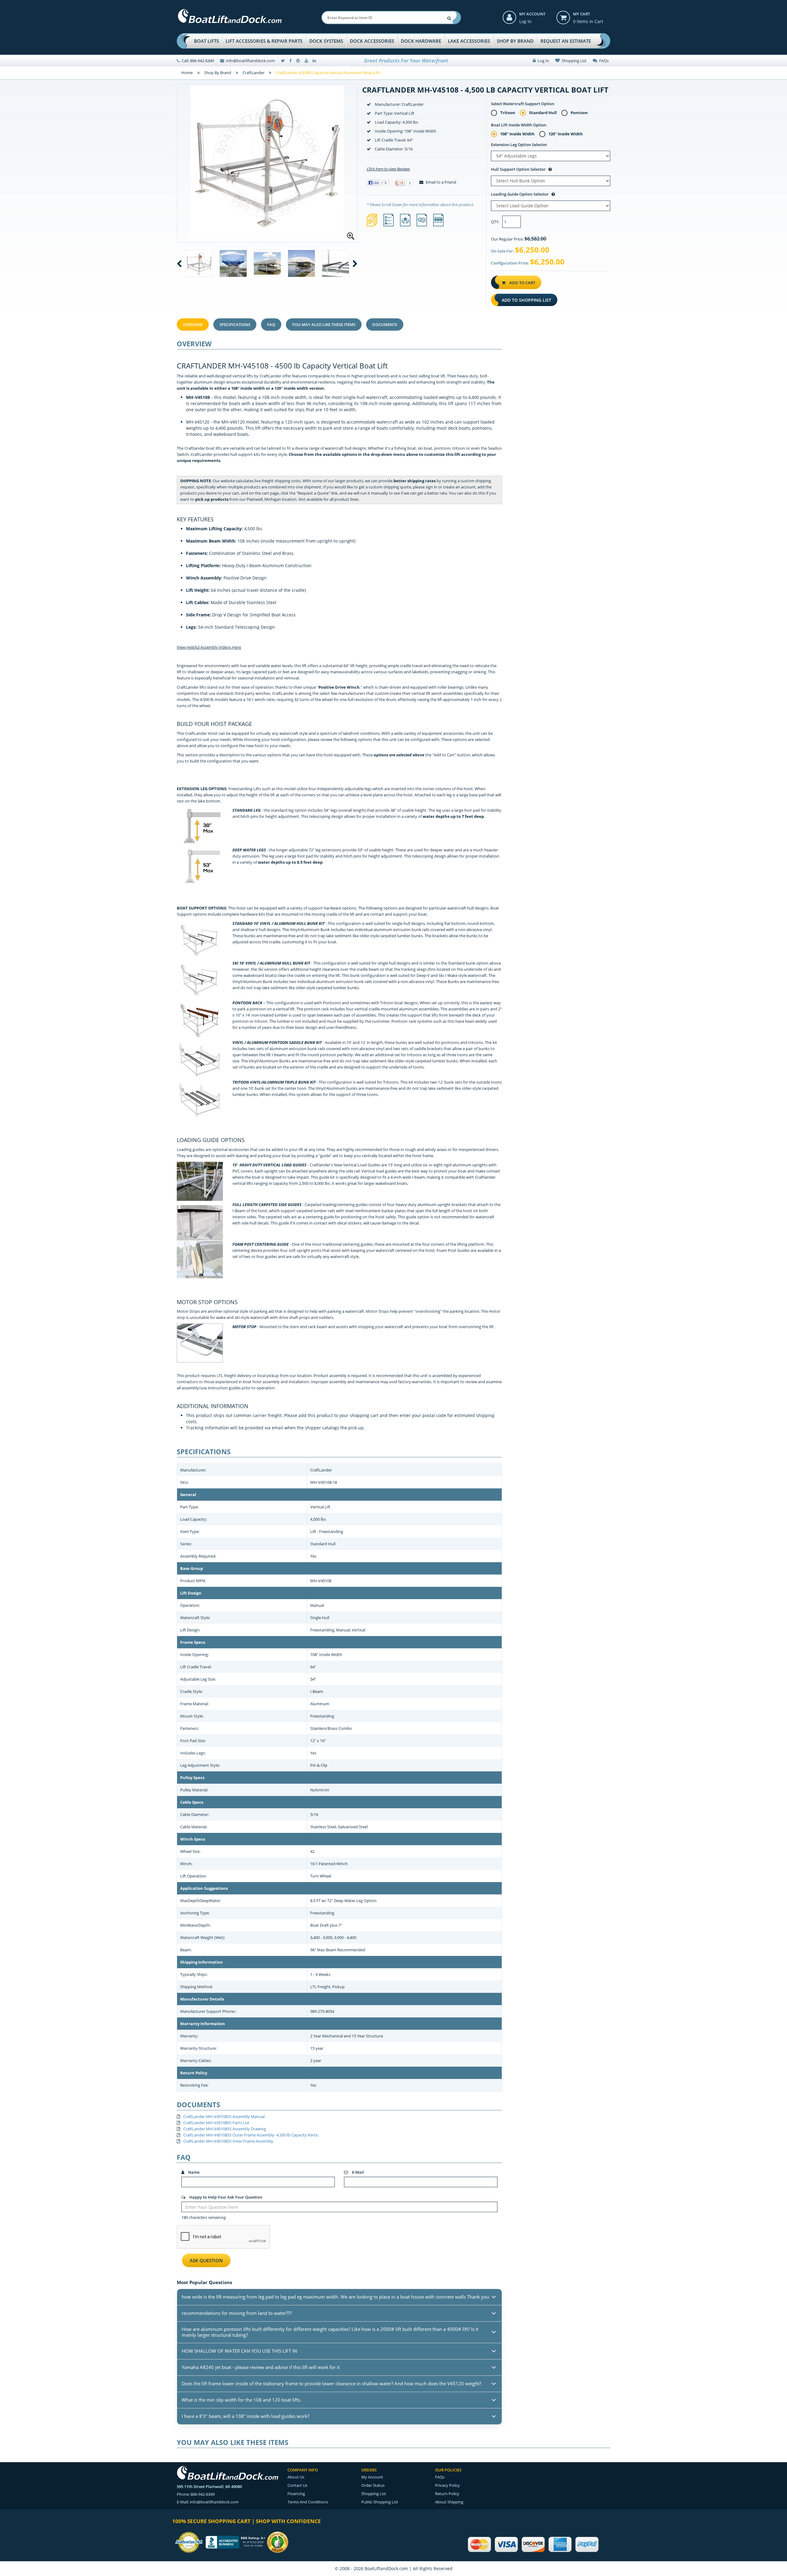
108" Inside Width (517, 134)
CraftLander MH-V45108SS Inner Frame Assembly (228, 2141)
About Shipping (449, 2502)
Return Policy (447, 2494)
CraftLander (253, 73)
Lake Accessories (469, 41)
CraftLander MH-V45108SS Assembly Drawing (225, 2129)
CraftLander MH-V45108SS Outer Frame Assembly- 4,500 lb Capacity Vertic (251, 2135)
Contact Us (297, 2485)
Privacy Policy (447, 2485)
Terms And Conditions (308, 2502)
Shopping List (573, 61)
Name (193, 2172)
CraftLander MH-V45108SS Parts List (216, 2123)
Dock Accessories (372, 41)
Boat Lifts (206, 41)
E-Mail (358, 2172)
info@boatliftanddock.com (250, 61)
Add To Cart (522, 283)
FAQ (271, 324)
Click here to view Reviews (388, 169)
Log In (525, 21)
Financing (296, 2494)
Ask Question (206, 2260)
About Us (296, 2477)
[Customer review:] (278, 2542)
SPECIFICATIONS (235, 324)
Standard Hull (543, 113)
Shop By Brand (515, 41)
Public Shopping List (380, 2502)
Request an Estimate (566, 41)
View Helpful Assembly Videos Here (209, 647)
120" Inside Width (566, 134)
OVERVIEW (193, 324)
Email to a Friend (441, 182)
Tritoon (508, 113)
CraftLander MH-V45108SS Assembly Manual (224, 2116)
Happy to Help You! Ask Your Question (225, 2197)
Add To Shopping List (526, 300)
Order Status (373, 2485)
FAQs (603, 61)
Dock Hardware (421, 41)
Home (187, 73)
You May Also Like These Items (324, 324)
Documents (385, 324)
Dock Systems (326, 41)
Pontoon (579, 113)
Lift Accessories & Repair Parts (264, 41)
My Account (532, 14)
